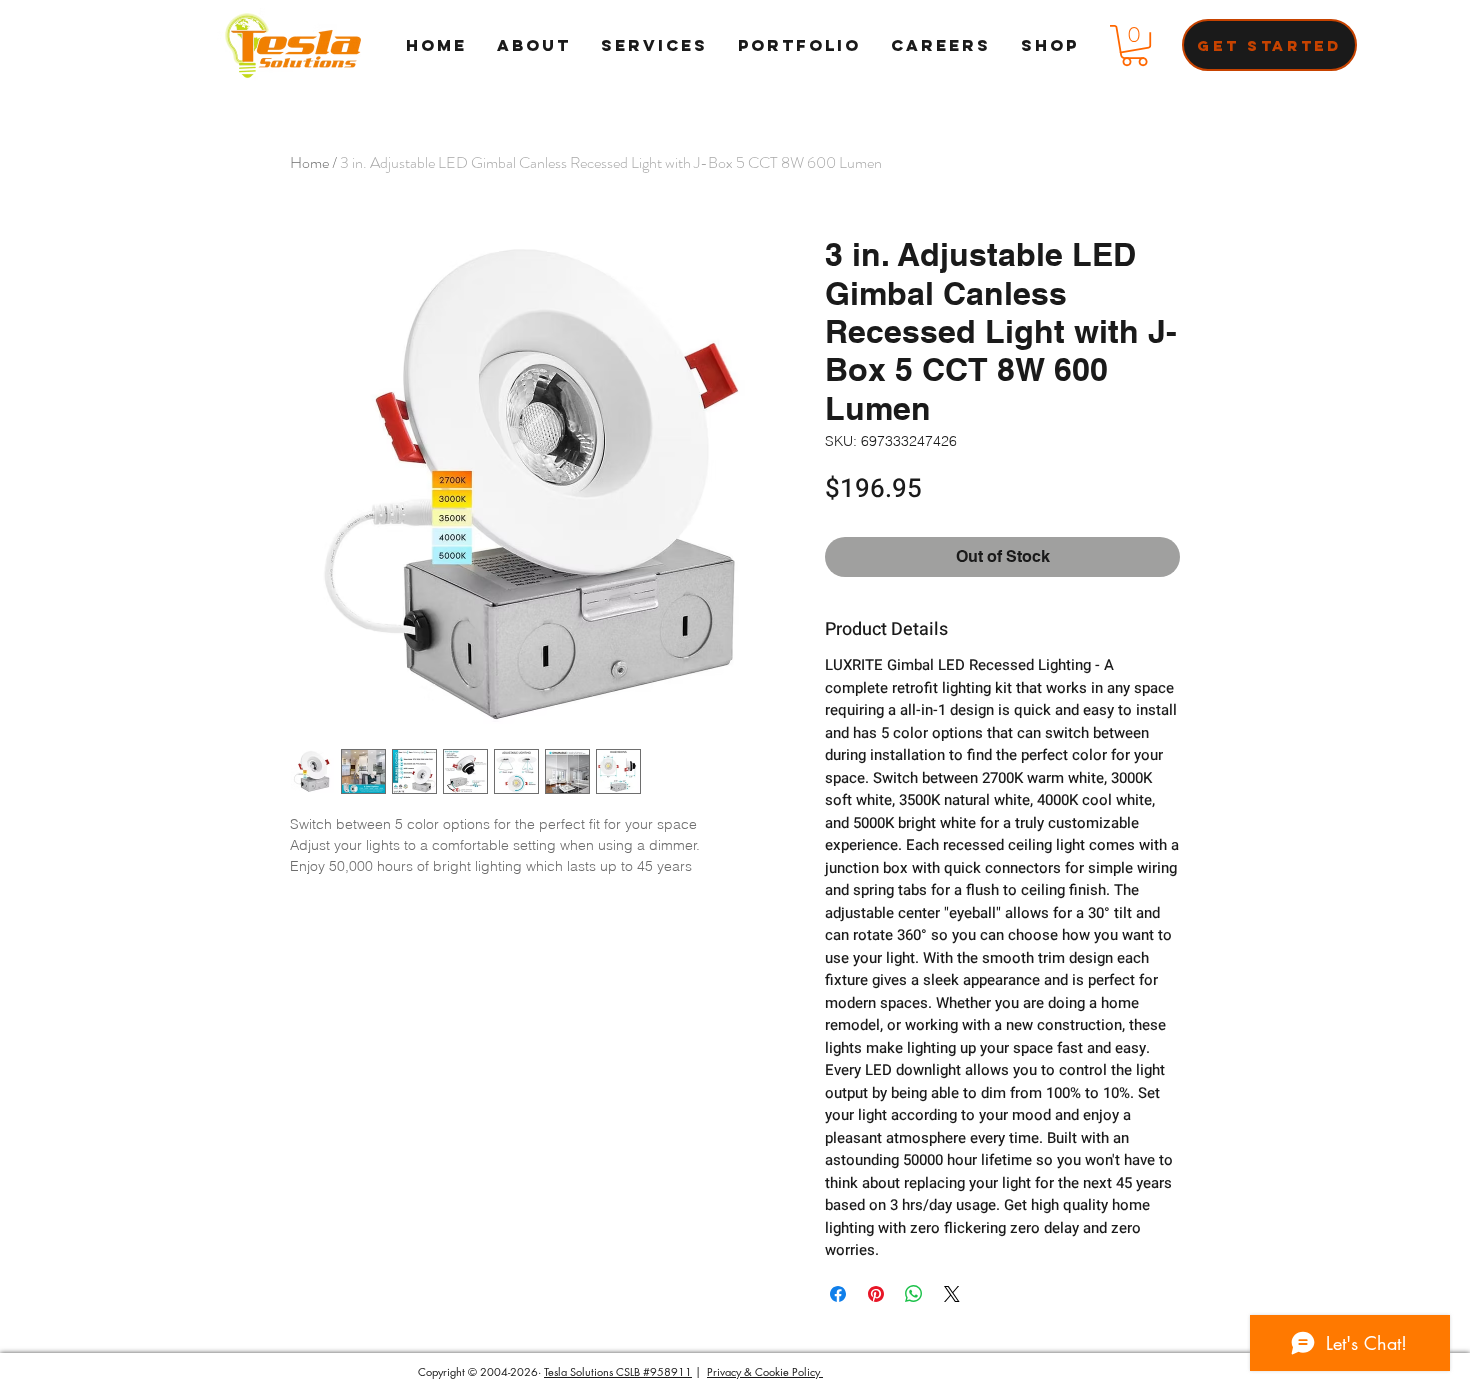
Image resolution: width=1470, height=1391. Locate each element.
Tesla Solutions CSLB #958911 (618, 1371)
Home (309, 162)
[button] (1134, 45)
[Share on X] (952, 1294)
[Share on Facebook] (838, 1294)
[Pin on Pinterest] (876, 1294)
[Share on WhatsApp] (914, 1294)
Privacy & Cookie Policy (765, 1371)
